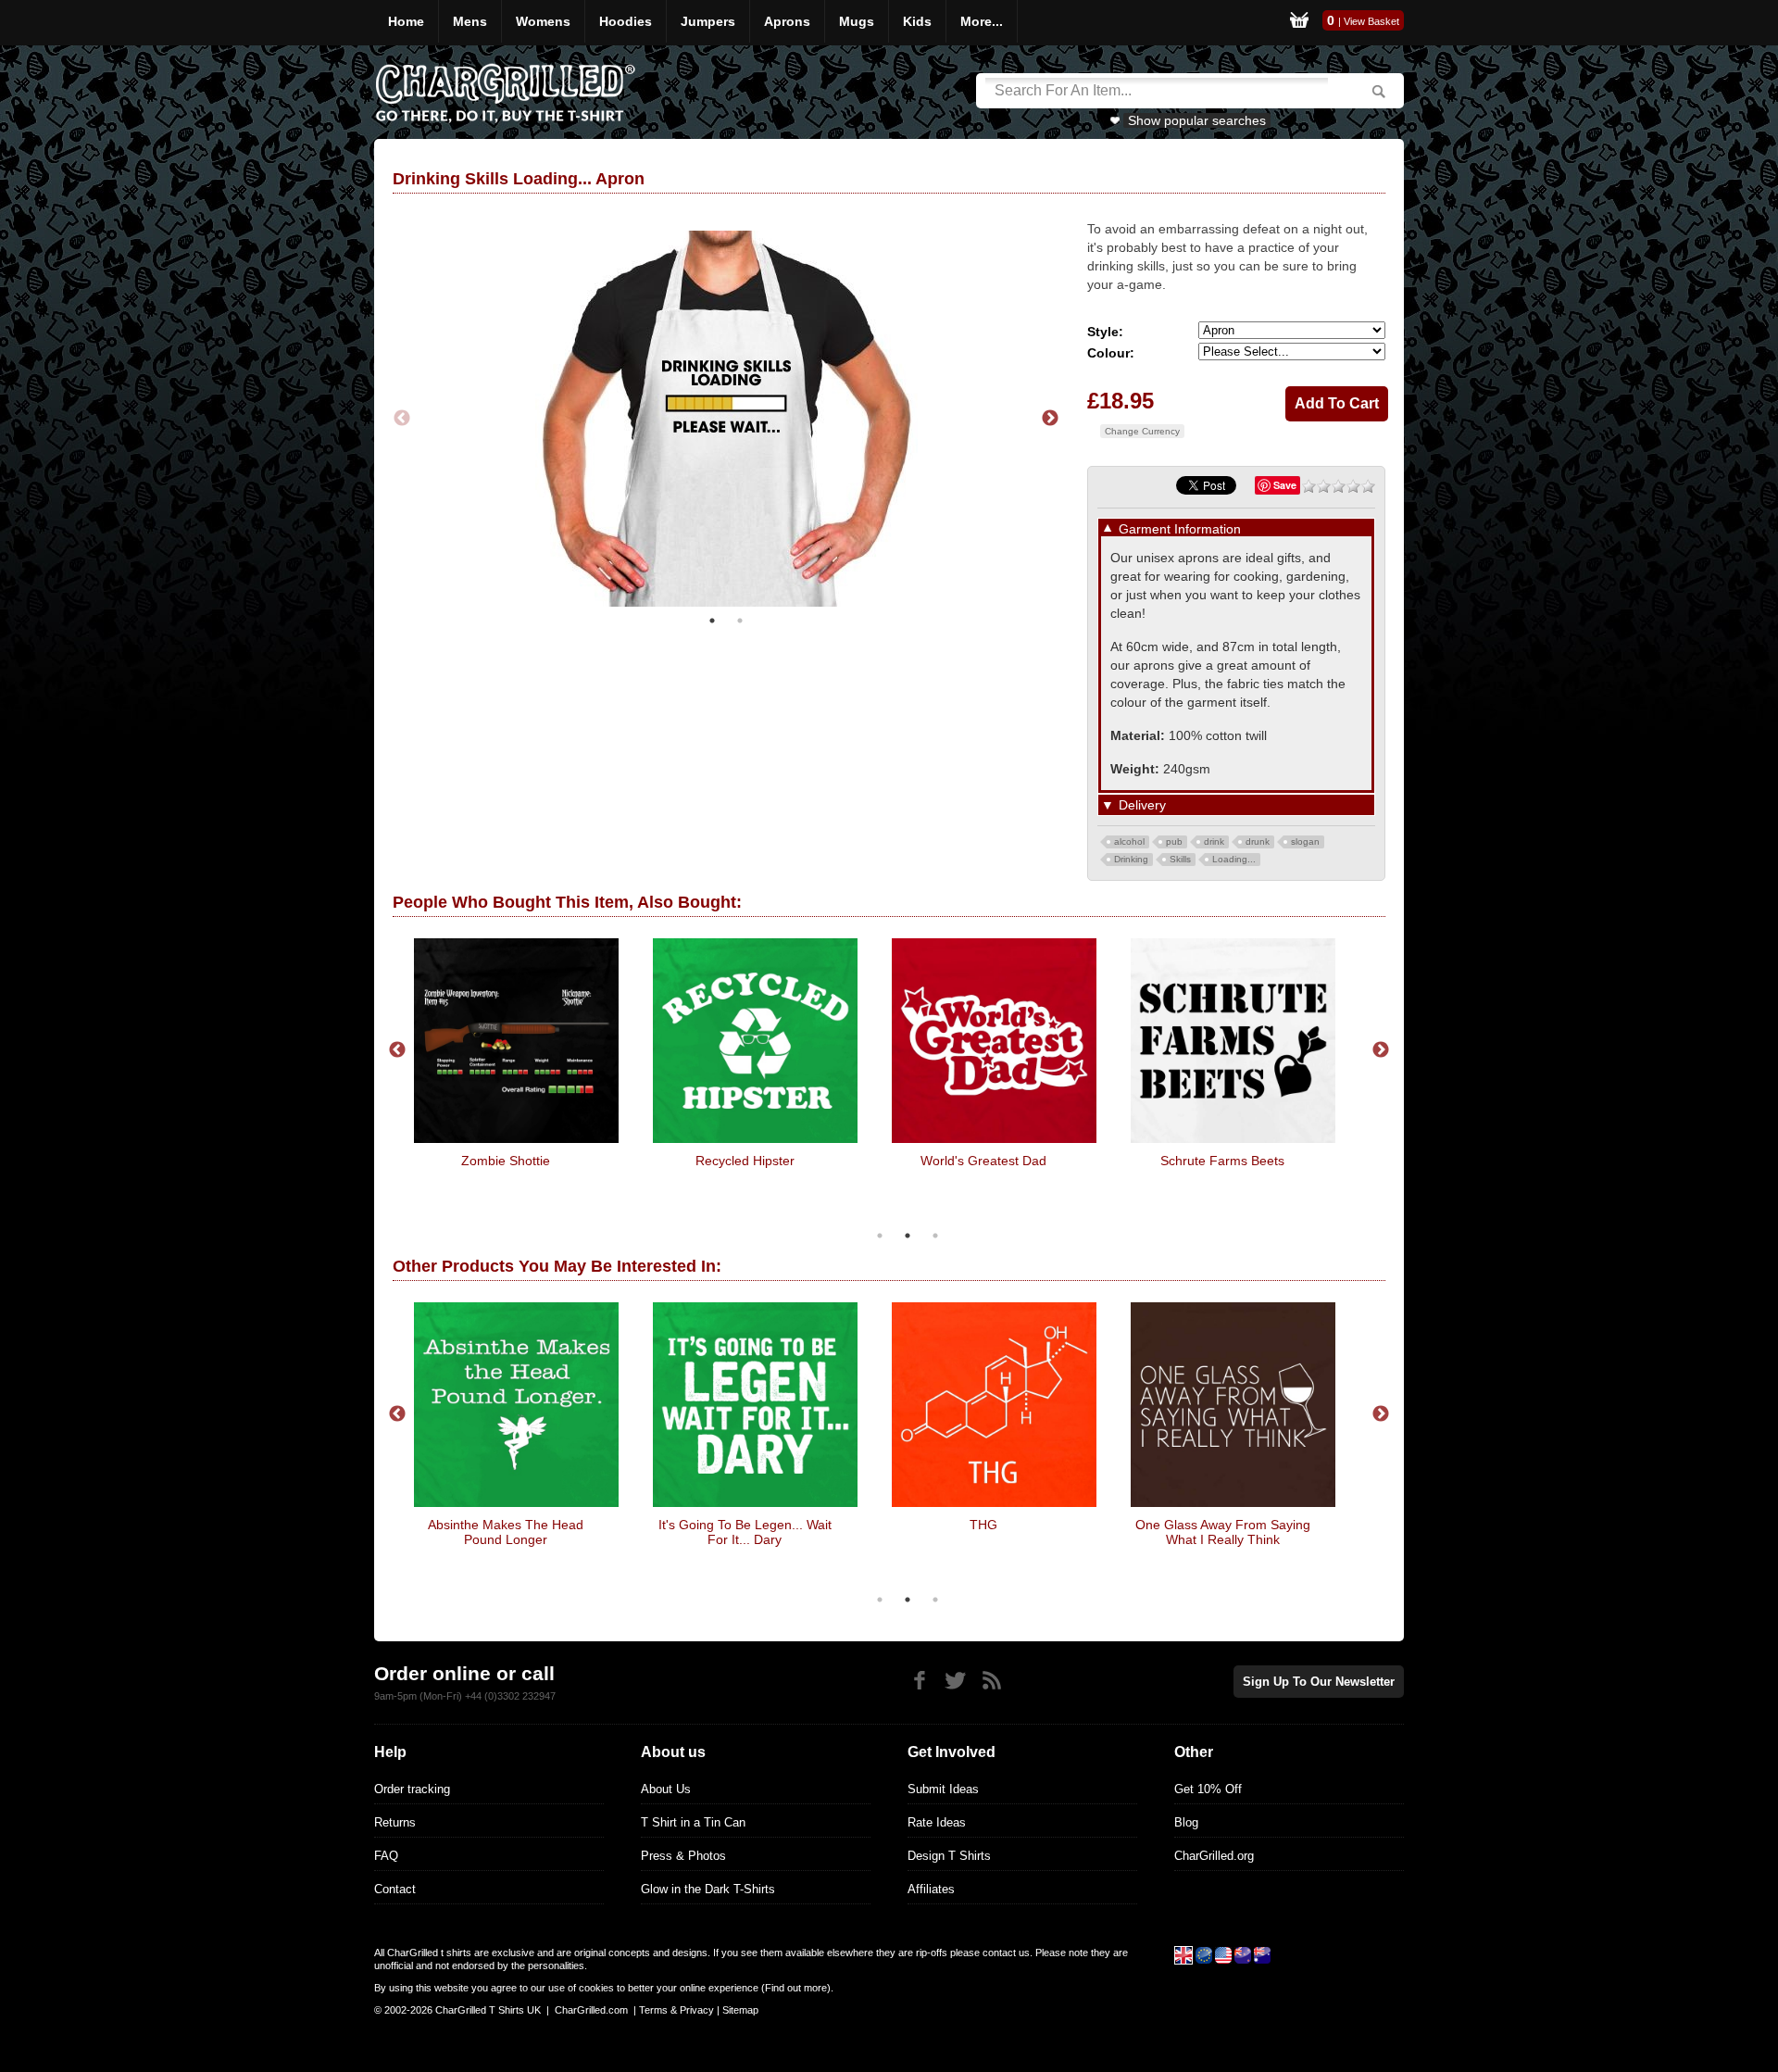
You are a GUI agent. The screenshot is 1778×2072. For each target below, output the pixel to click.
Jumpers (708, 21)
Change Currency (1142, 431)
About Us (666, 1789)
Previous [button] (402, 422)
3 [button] (935, 1236)
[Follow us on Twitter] (955, 1681)
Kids (917, 21)
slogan (1305, 841)
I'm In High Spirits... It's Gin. (1223, 1525)
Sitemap (740, 2010)
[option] (726, 422)
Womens (543, 21)
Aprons (787, 21)
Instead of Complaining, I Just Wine (745, 1532)
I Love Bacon (506, 1161)
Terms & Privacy (676, 2010)
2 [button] (740, 627)
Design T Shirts (949, 1856)
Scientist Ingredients (745, 1161)
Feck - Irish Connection (506, 1525)
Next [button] (1050, 422)
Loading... (1234, 859)
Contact (395, 1889)
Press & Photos (683, 1856)
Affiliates (931, 1889)
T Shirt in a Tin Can (693, 1822)
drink (1214, 841)
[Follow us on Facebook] (919, 1681)
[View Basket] (1299, 23)
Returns (395, 1822)
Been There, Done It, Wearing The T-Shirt (983, 1168)
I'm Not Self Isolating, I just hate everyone (1222, 1168)
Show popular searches (1197, 120)
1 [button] (712, 627)
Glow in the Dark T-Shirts (708, 1889)
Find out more (796, 1988)
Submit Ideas (943, 1789)
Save (1285, 485)
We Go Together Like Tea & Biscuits (983, 1532)
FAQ (386, 1856)
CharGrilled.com (591, 2010)
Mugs (857, 21)
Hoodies (626, 21)
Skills (1180, 859)
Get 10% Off (1208, 1789)
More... (982, 21)
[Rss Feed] (991, 1681)
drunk (1258, 841)
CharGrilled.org (1214, 1856)
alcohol (1129, 841)
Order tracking (412, 1789)
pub (1174, 841)
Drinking (1131, 859)
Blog (1186, 1822)
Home (406, 21)
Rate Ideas (937, 1822)
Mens (470, 21)
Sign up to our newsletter (1319, 1682)
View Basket (1371, 21)
